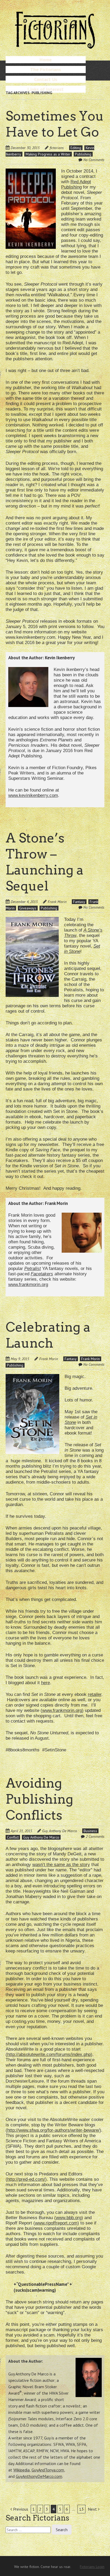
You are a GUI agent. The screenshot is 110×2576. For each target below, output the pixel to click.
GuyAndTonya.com (48, 2470)
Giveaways (28, 908)
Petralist (33, 1269)
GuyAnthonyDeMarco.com (39, 2476)
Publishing (83, 154)
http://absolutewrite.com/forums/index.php (49, 2054)
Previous (20, 2509)
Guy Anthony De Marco (60, 1831)
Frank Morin (57, 902)
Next (93, 2509)
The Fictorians (46, 69)
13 (81, 2509)
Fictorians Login (92, 2567)
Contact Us (46, 79)
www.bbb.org (69, 2218)
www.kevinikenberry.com (33, 795)
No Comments (94, 160)
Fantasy (79, 902)
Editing (76, 148)
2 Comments (95, 1836)
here (46, 1683)
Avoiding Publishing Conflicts (39, 1799)
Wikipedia (21, 2470)
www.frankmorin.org (28, 1285)
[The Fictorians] (55, 47)
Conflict (13, 1837)
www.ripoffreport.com (56, 2223)
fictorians (57, 148)
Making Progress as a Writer (48, 154)
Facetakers (42, 1274)
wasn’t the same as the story (61, 1865)
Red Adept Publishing (76, 184)
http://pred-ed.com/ (26, 2179)
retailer (95, 1694)
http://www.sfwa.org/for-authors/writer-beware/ (53, 2130)
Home (46, 60)
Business (90, 1831)
